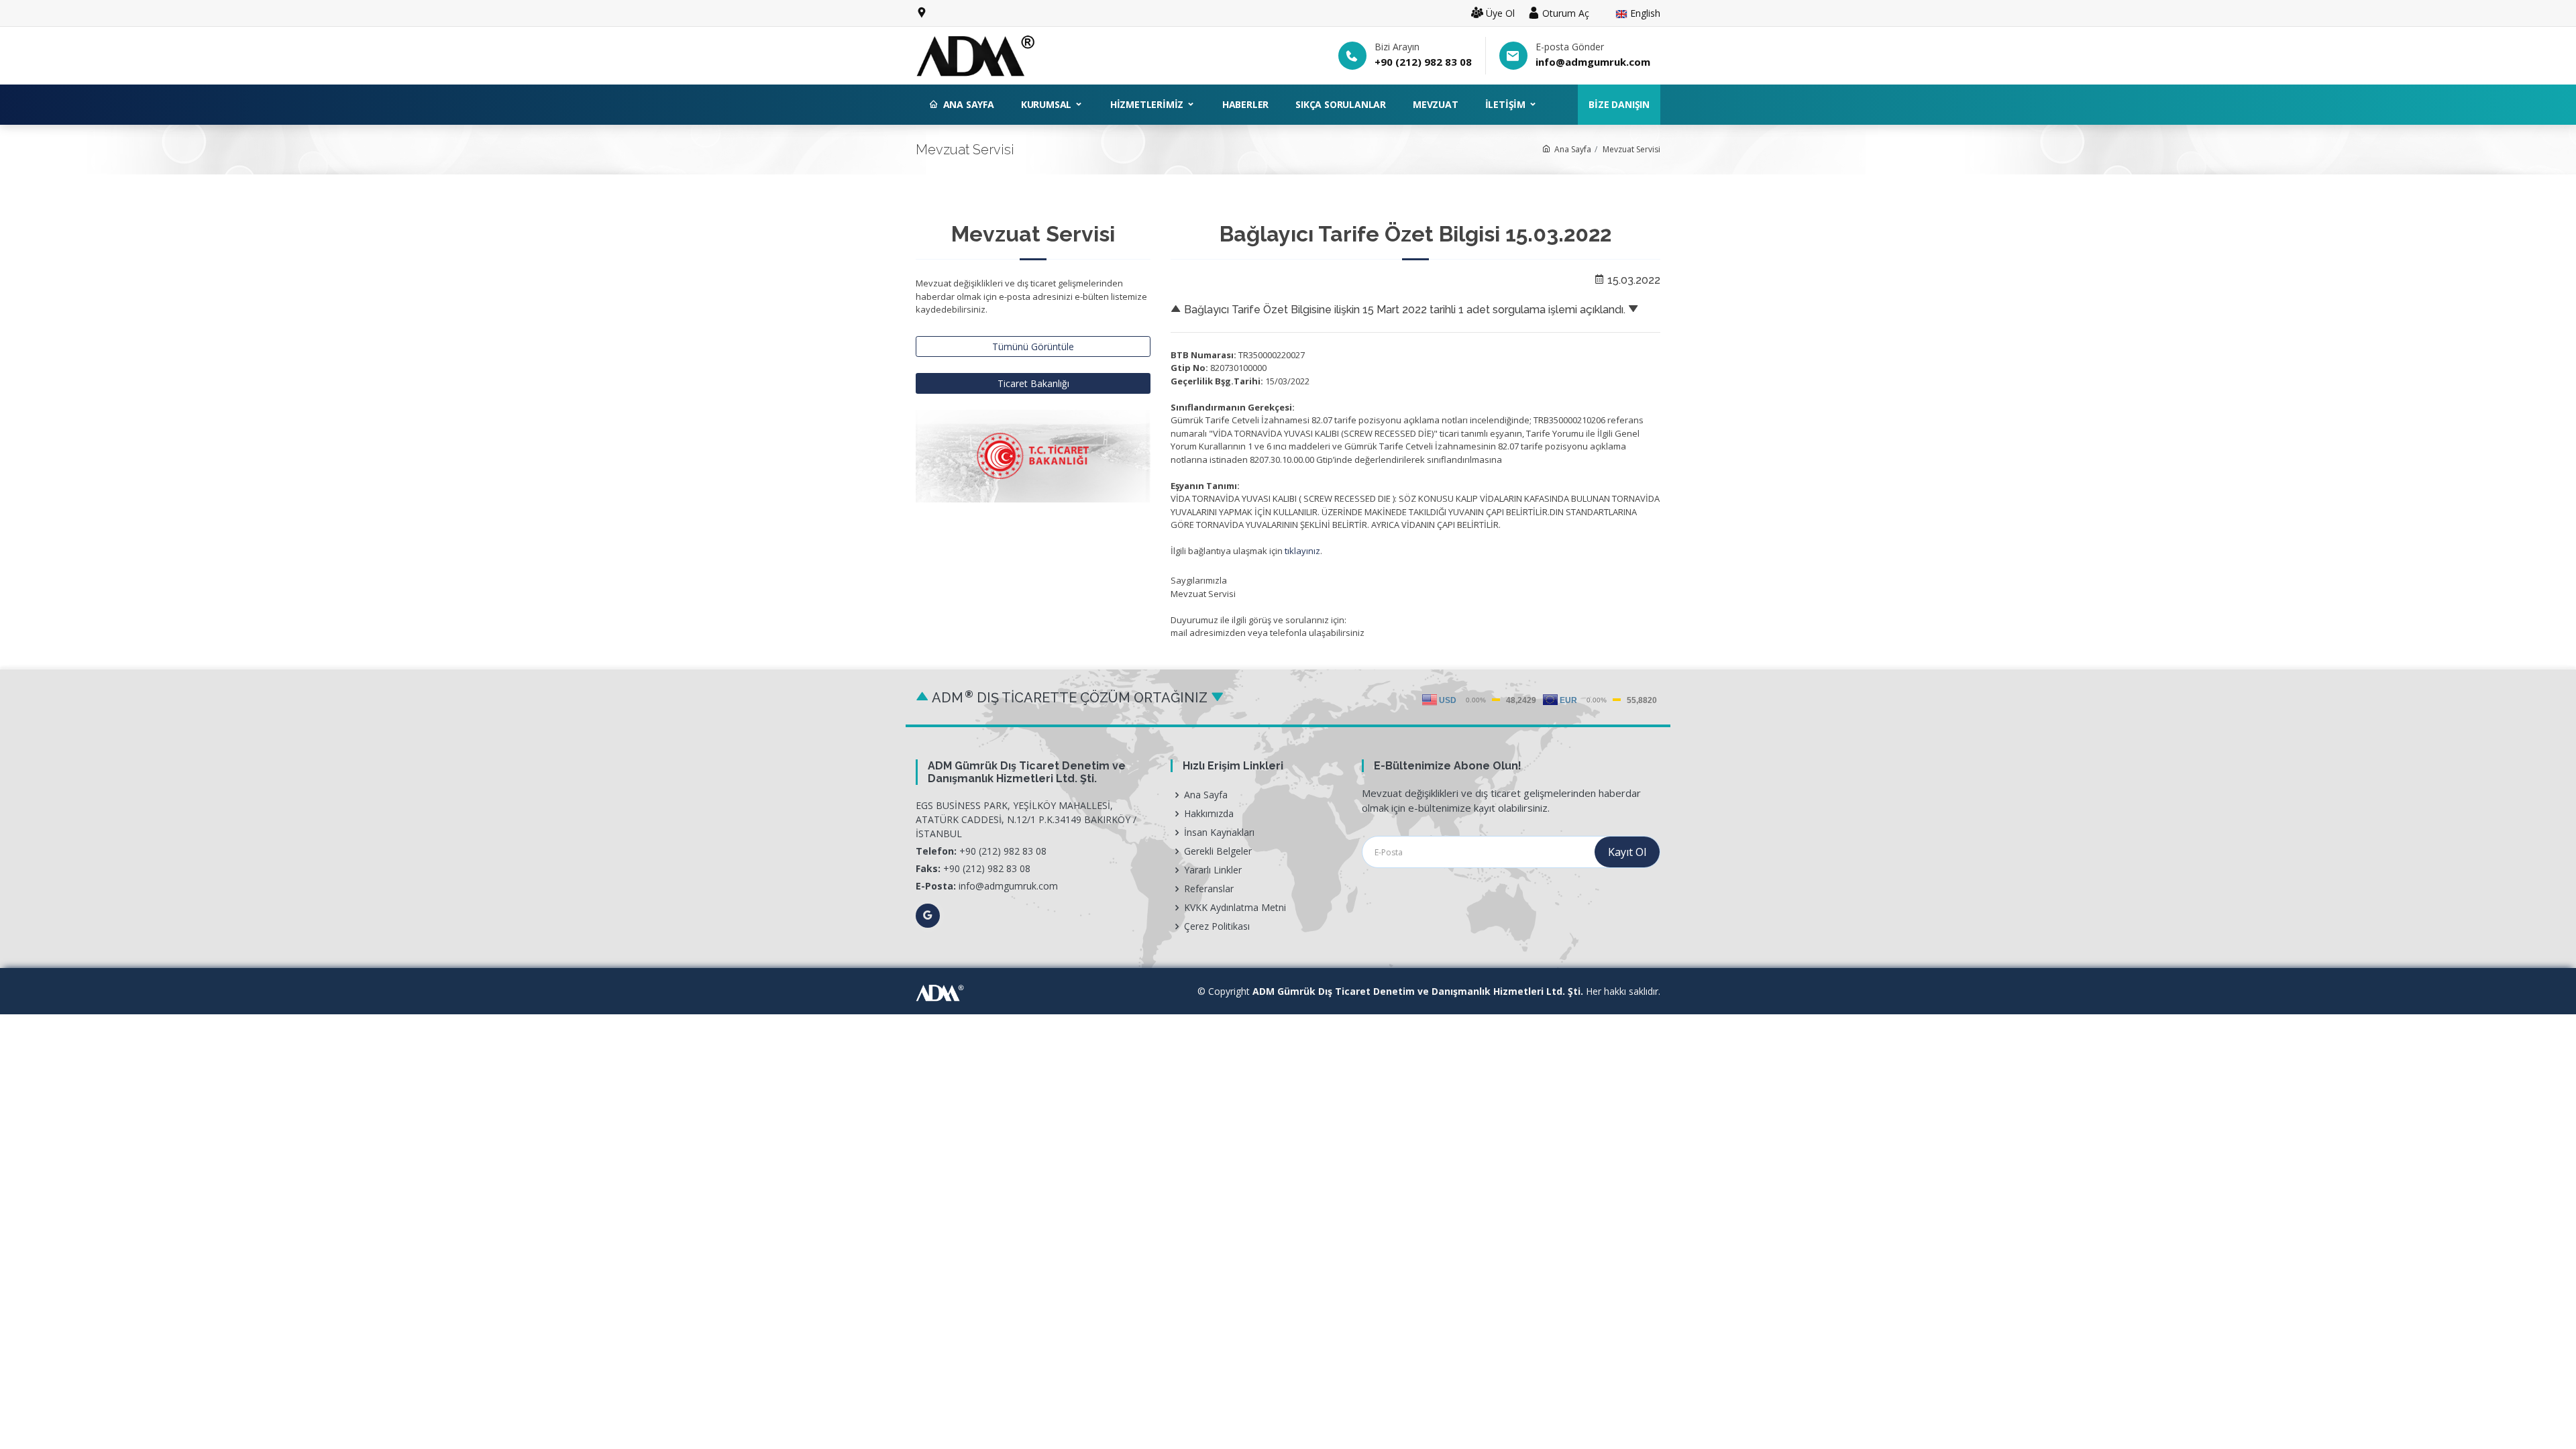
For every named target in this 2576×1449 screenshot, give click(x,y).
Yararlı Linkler (1213, 870)
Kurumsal (1048, 104)
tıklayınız (1302, 551)
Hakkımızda (1209, 814)
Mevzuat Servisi (1631, 149)
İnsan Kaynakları (1219, 833)
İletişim (1507, 104)
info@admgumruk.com (1593, 62)
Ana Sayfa (969, 104)
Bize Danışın (1619, 104)
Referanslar (1209, 889)
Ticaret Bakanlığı (1033, 383)
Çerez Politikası (1217, 926)
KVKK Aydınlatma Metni (1235, 908)
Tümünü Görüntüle (1033, 346)
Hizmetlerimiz (1148, 104)
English (1644, 14)
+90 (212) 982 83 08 (1423, 62)
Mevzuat (1436, 104)
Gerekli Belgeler (1218, 851)
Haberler (1245, 104)
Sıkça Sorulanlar (1341, 104)
